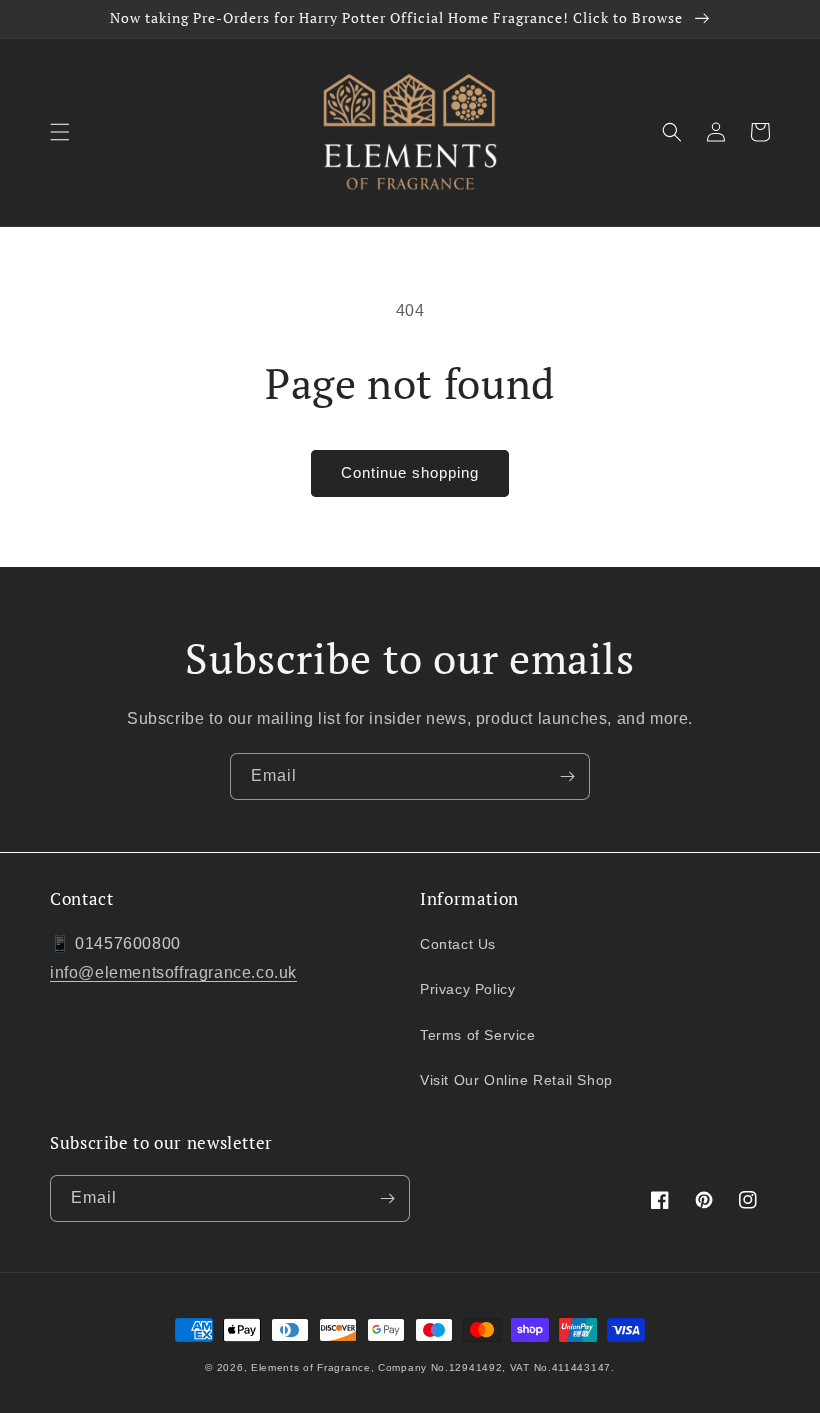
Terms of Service (478, 1035)
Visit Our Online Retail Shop (516, 1080)
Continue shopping (410, 472)
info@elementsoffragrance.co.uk (173, 972)
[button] (60, 132)
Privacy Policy (467, 989)
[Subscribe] (567, 776)
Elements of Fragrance (311, 1367)
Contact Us (458, 944)
